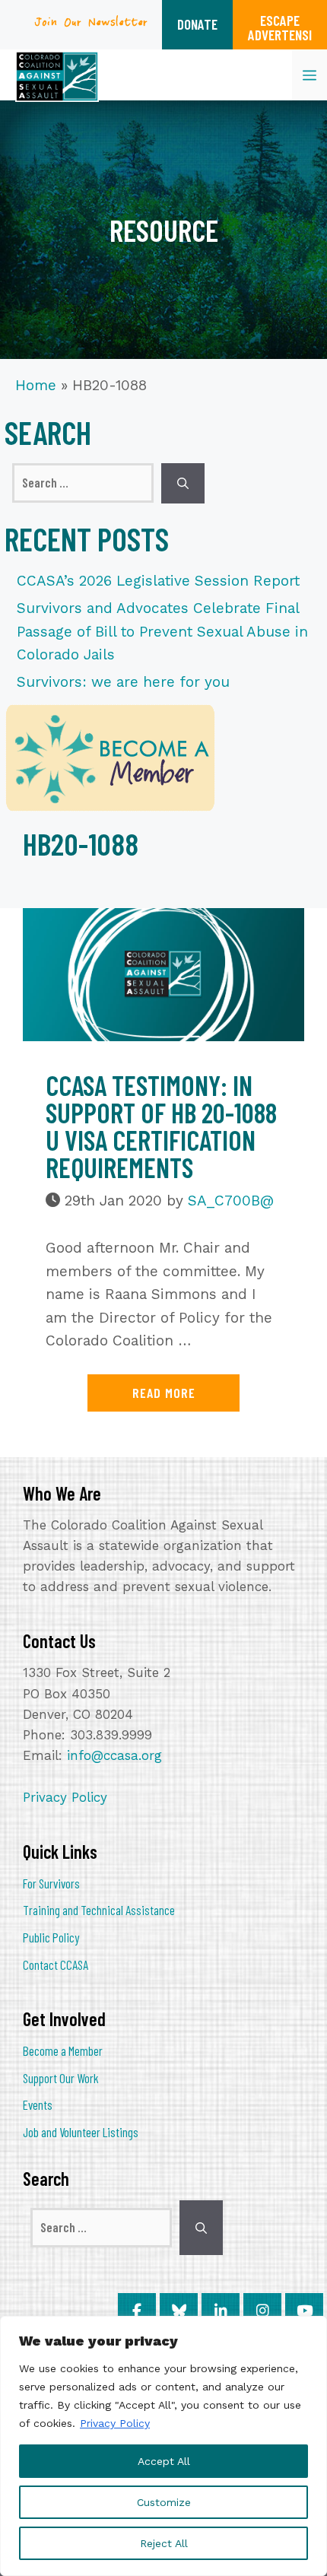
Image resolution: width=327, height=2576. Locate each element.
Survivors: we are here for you (123, 682)
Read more (164, 1393)
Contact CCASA (56, 1965)
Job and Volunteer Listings (81, 2132)
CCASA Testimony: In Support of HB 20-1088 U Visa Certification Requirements (161, 1126)
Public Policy (51, 1937)
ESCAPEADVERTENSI (280, 27)
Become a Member (63, 2050)
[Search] (183, 483)
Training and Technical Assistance (99, 1910)
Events (38, 2104)
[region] (163, 2446)
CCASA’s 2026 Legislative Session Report (158, 581)
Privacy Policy (115, 2423)
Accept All (164, 2461)
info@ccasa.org (114, 1755)
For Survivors (51, 1883)
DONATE (197, 24)
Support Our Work (61, 2078)
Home (36, 385)
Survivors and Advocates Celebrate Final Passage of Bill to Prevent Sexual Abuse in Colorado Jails (162, 631)
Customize (164, 2502)
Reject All (164, 2543)
